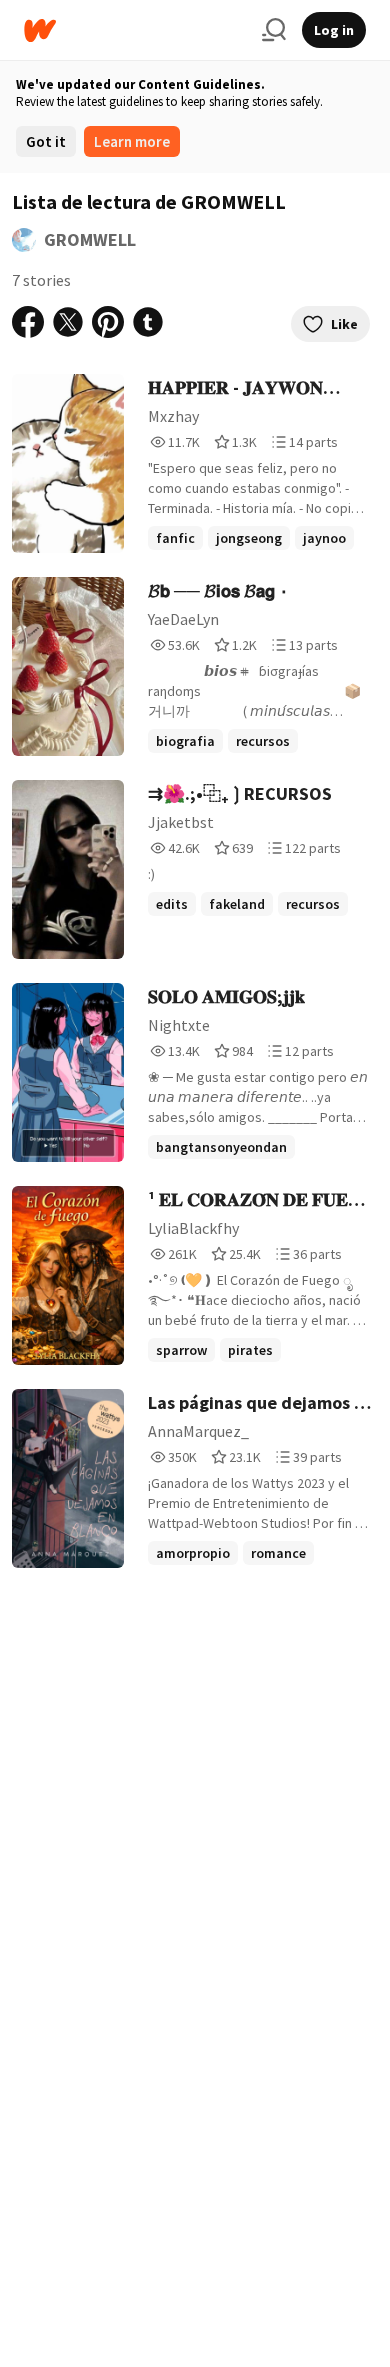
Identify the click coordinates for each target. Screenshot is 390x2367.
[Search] (274, 30)
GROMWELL (90, 239)
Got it (46, 141)
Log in (334, 30)
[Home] (135, 30)
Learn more (132, 141)
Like (344, 324)
